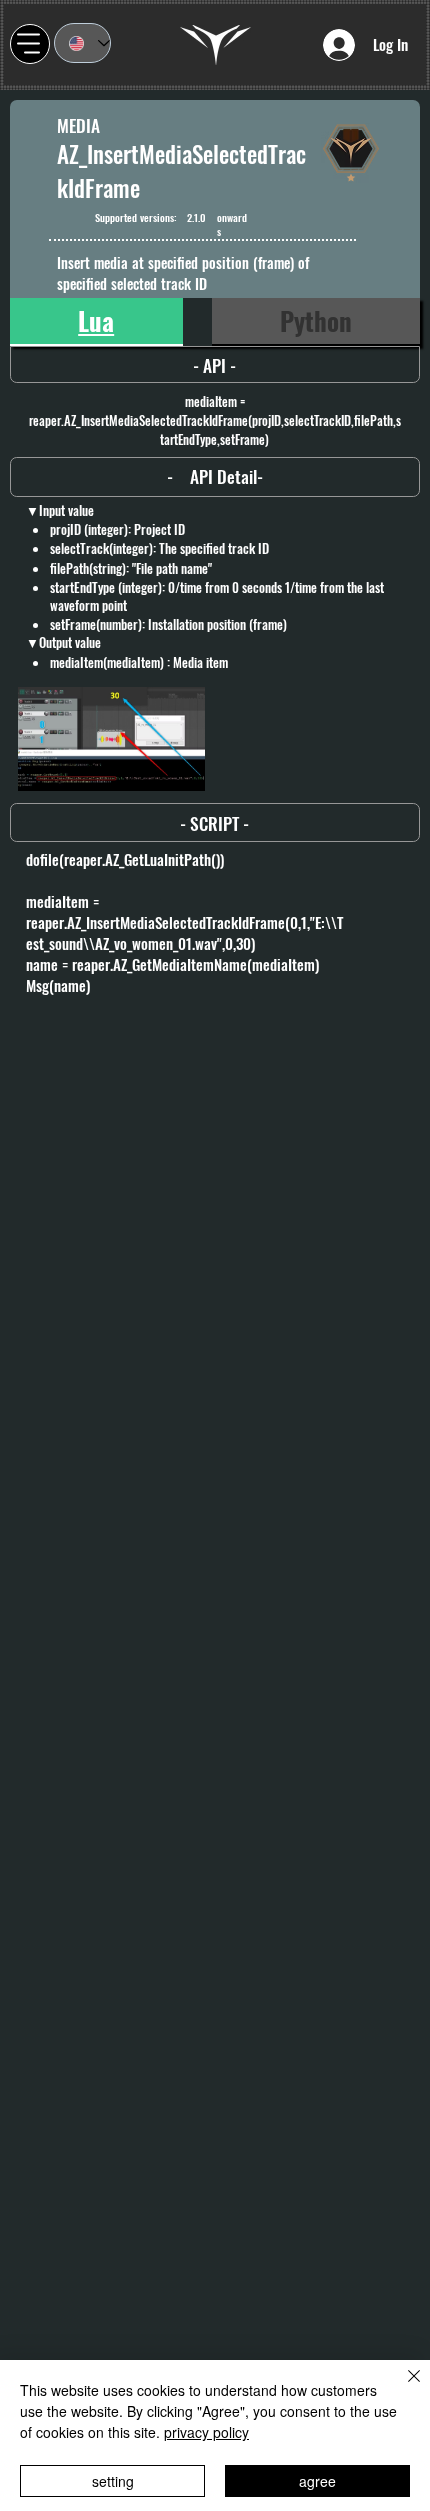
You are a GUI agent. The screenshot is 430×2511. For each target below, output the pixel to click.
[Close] (402, 2388)
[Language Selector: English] (82, 43)
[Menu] (30, 44)
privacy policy (206, 2432)
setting (113, 2481)
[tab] (96, 322)
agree (317, 2481)
